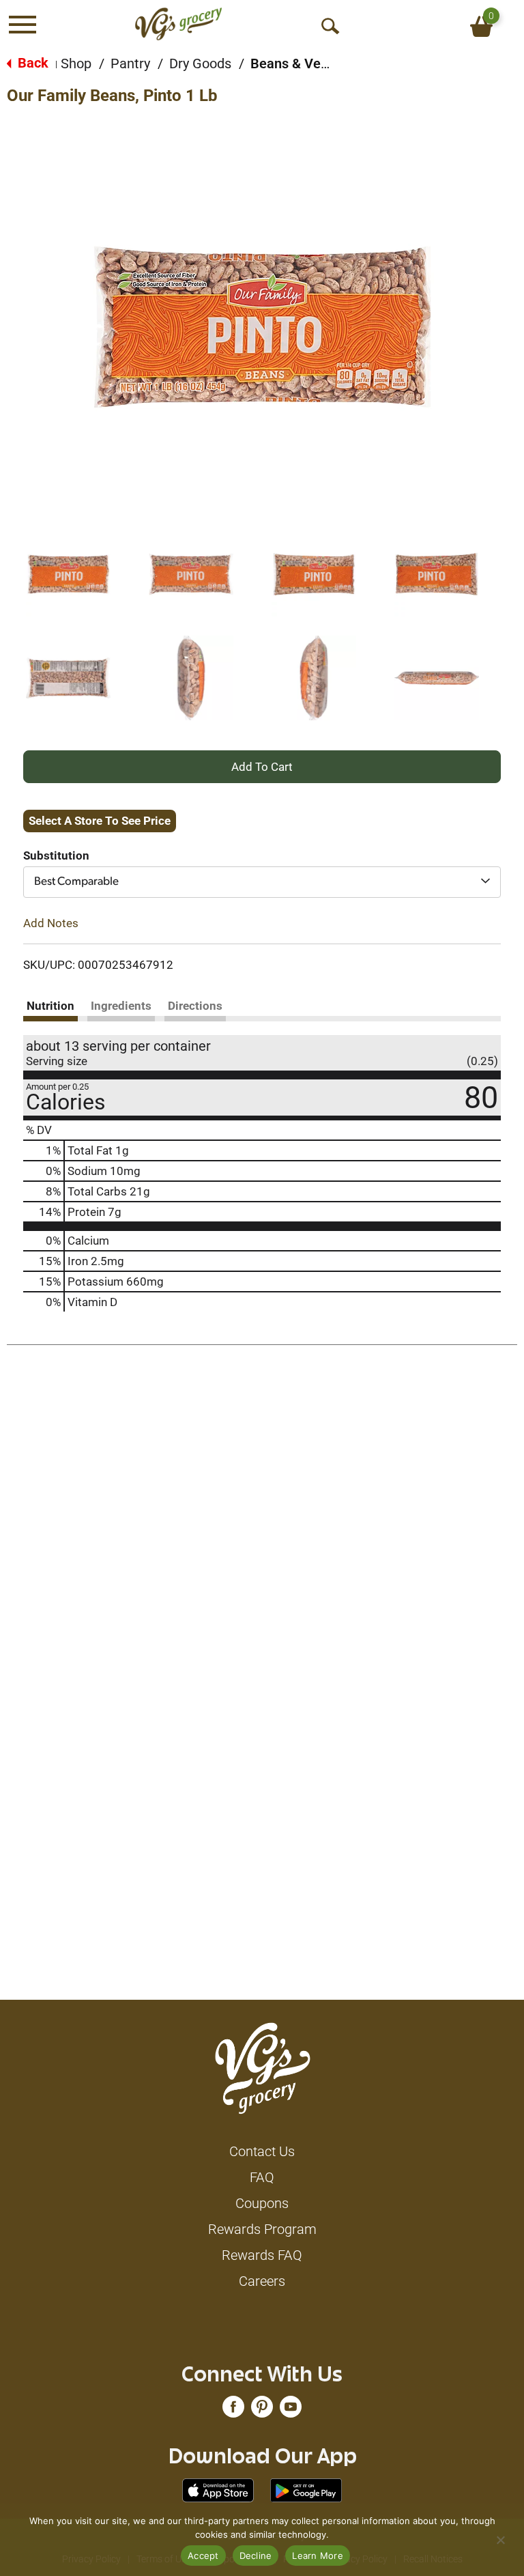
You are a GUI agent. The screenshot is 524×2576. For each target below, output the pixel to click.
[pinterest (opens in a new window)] (262, 2410)
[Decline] (500, 2540)
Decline (256, 2556)
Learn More (318, 2556)
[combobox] (262, 882)
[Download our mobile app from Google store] (306, 2489)
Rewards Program (262, 2229)
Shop (76, 63)
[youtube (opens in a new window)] (291, 2410)
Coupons (262, 2203)
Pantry (130, 63)
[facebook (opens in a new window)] (233, 2410)
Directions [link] (195, 1006)
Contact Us (262, 2151)
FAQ (262, 2177)
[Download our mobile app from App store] (218, 2489)
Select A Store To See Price (100, 821)
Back (31, 63)
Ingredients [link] (121, 1006)
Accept (203, 2556)
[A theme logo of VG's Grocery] (178, 24)
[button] (68, 574)
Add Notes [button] (51, 923)
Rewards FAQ (262, 2255)
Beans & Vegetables (312, 63)
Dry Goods (200, 63)
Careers (262, 2281)
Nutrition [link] (50, 1006)
